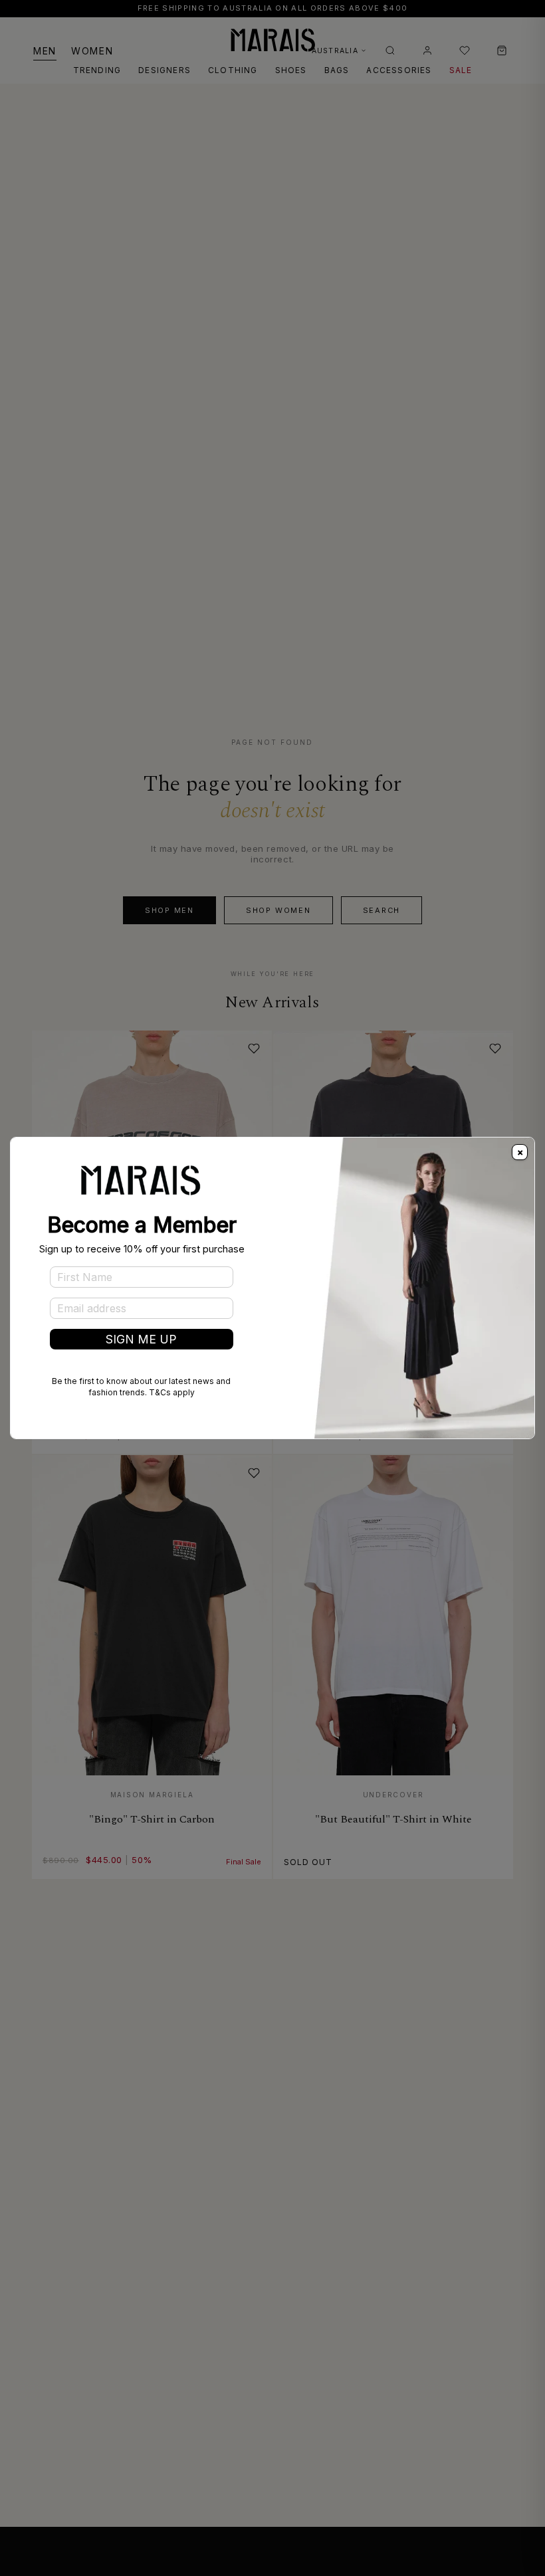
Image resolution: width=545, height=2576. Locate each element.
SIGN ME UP (141, 1339)
